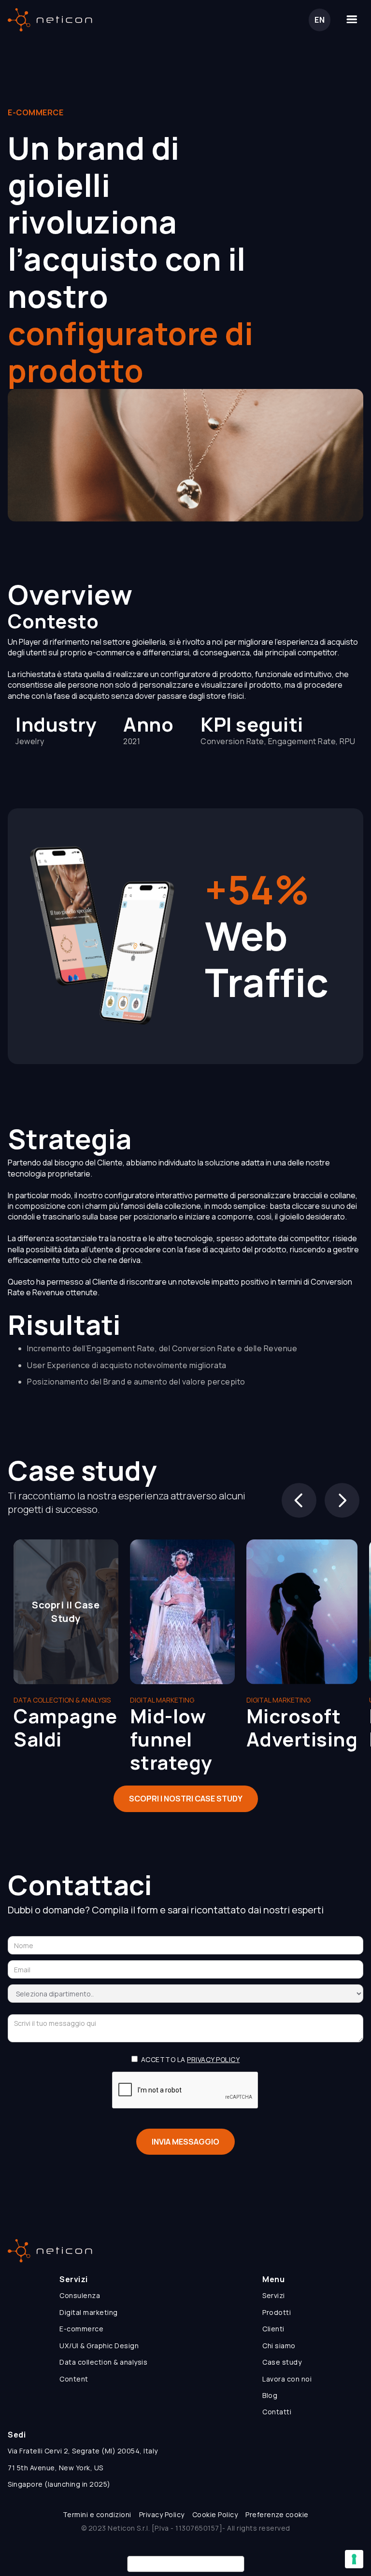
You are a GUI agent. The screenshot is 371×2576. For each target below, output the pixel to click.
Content (74, 2379)
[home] (50, 20)
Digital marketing (89, 2312)
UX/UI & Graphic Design (99, 2346)
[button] (352, 20)
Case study (282, 2362)
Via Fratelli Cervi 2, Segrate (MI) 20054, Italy (83, 2451)
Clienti (273, 2329)
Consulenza (80, 2295)
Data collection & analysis (103, 2362)
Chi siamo (279, 2346)
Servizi (274, 2295)
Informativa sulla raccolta (186, 2564)
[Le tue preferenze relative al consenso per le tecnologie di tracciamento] (354, 2559)
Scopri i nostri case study (186, 1799)
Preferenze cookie (277, 2514)
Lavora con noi (287, 2379)
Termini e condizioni (97, 2514)
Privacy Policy (162, 2514)
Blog (270, 2395)
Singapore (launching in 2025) (59, 2484)
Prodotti (277, 2312)
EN (320, 20)
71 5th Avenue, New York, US (56, 2468)
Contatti (277, 2412)
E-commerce (81, 2329)
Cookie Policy (215, 2514)
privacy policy (213, 2059)
